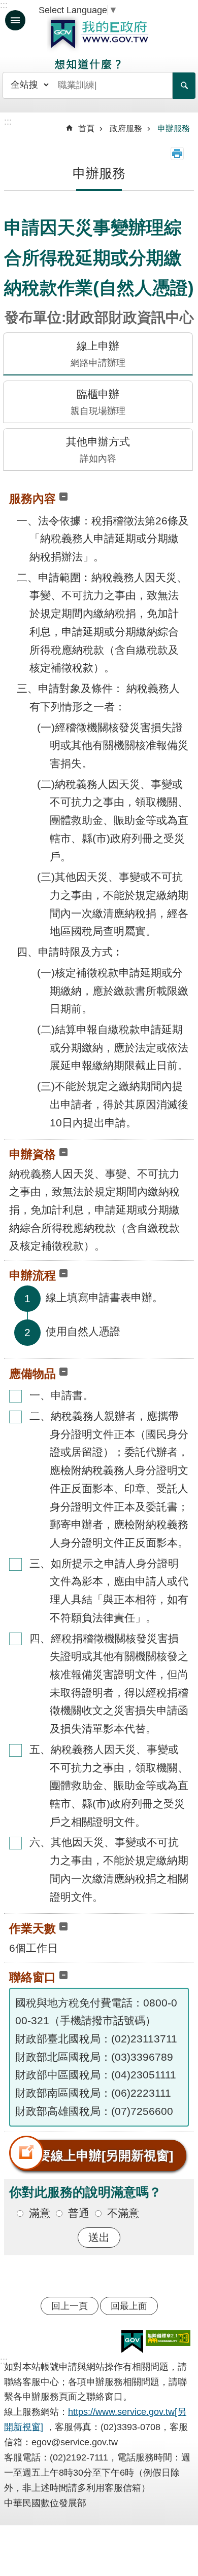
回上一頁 (70, 2306)
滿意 (40, 2213)
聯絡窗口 (32, 1977)
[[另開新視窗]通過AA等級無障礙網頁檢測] (168, 2338)
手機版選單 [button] (15, 20)
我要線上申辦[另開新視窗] (99, 2155)
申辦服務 (174, 128)
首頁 (86, 128)
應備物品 (32, 1374)
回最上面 (129, 2306)
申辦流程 (32, 1275)
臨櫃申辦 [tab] (98, 402)
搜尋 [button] (184, 86)
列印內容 (177, 154)
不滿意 (123, 2213)
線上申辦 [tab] (98, 354)
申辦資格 (32, 1154)
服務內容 (32, 499)
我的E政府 (99, 34)
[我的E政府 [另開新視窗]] (132, 2342)
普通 (79, 2213)
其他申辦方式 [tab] (98, 450)
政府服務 (126, 128)
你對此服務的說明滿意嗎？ (85, 2192)
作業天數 (32, 1928)
